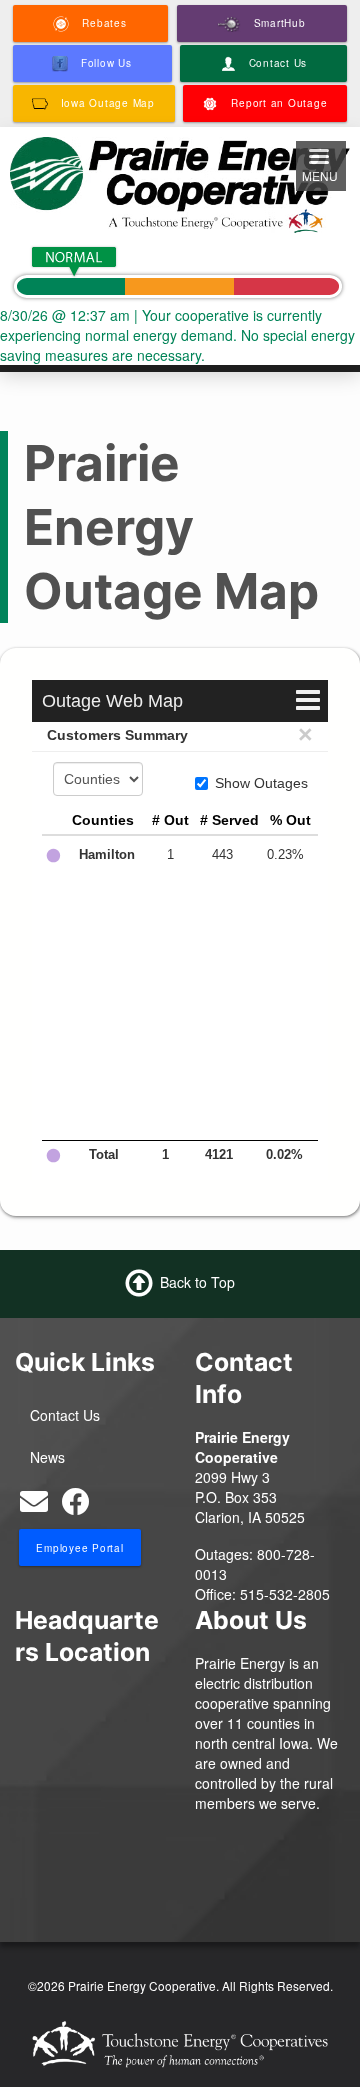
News (47, 1457)
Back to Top (197, 1282)
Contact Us (65, 1415)
